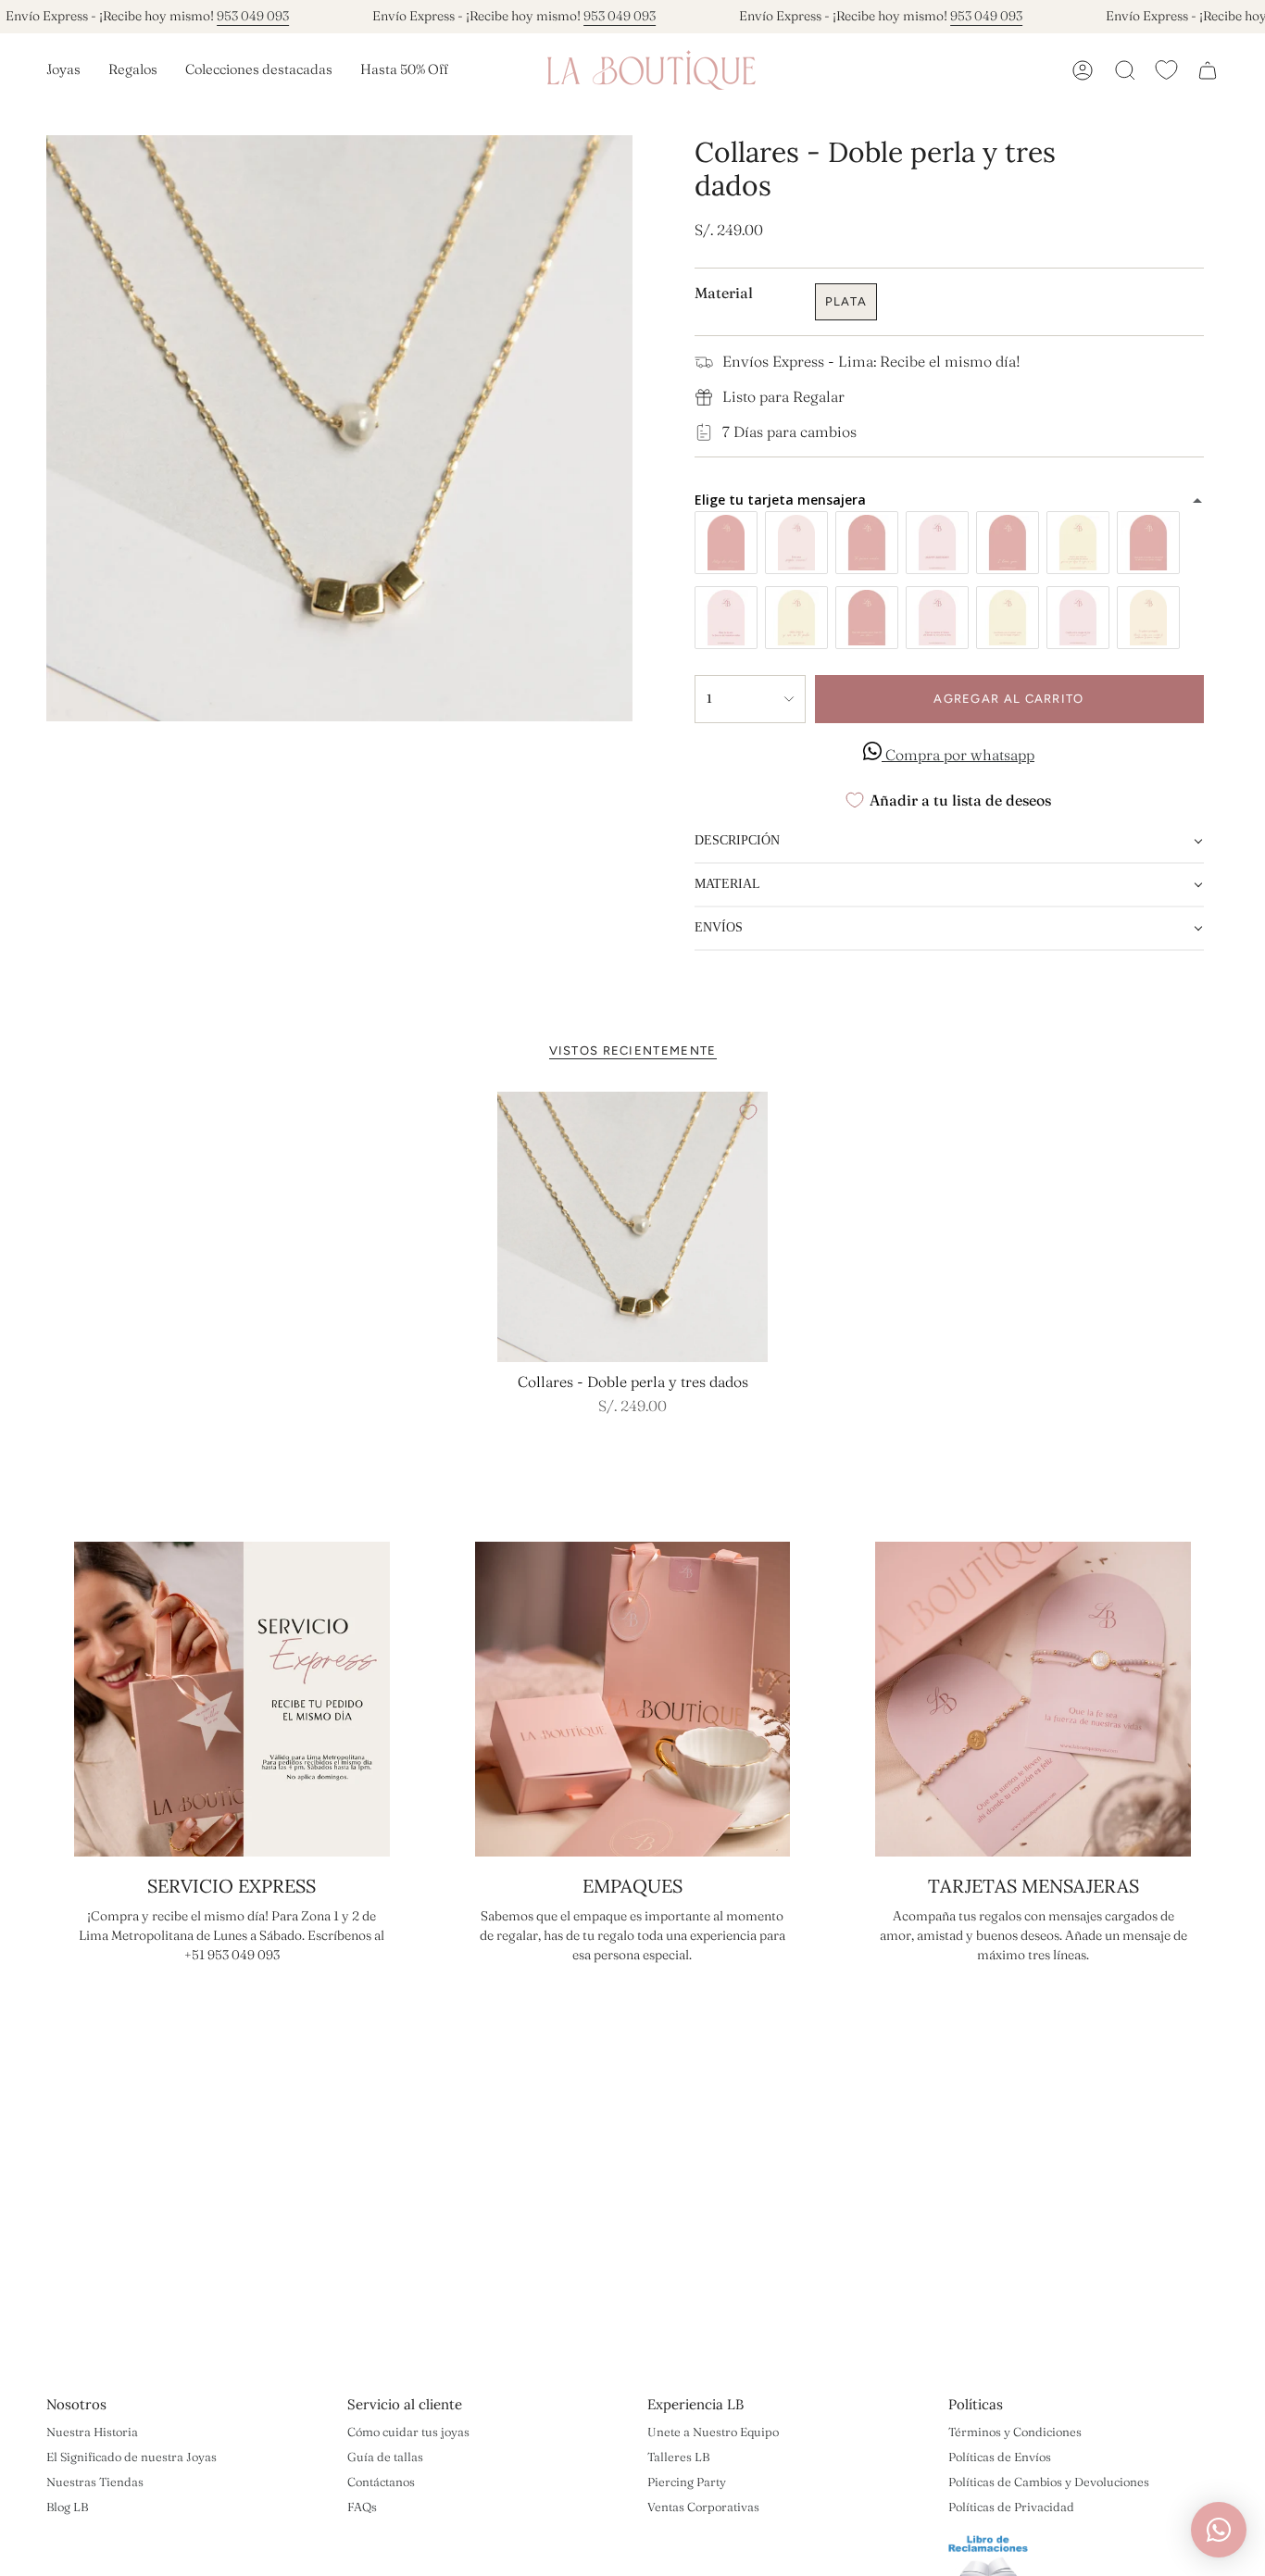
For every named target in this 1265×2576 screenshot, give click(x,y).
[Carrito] (1208, 70)
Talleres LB (678, 2457)
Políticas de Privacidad (1011, 2507)
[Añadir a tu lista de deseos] (748, 1112)
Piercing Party (687, 2482)
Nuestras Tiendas (95, 2482)
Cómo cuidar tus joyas (408, 2432)
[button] (63, 70)
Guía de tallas (385, 2457)
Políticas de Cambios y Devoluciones (1049, 2482)
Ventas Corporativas (703, 2507)
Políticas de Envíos (1000, 2457)
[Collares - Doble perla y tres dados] (633, 1227)
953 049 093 (253, 16)
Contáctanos (381, 2482)
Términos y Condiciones (1015, 2432)
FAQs (362, 2507)
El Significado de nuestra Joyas (132, 2457)
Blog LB (67, 2507)
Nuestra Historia (92, 2432)
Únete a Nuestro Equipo (713, 2432)
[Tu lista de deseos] (1166, 70)
